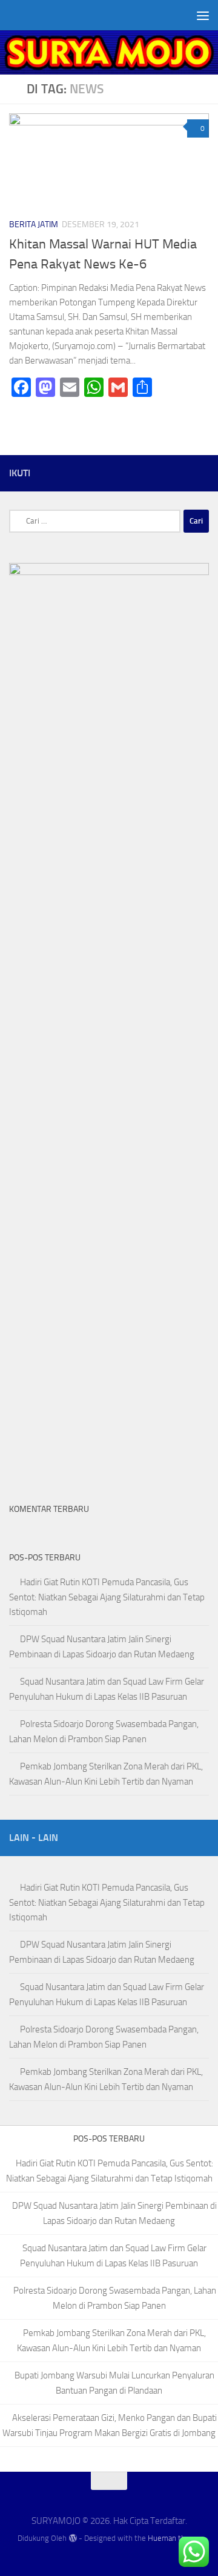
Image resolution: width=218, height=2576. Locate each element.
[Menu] (203, 15)
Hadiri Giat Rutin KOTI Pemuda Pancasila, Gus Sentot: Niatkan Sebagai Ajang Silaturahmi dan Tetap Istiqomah (107, 1597)
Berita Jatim (34, 225)
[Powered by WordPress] (72, 2538)
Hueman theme (174, 2538)
